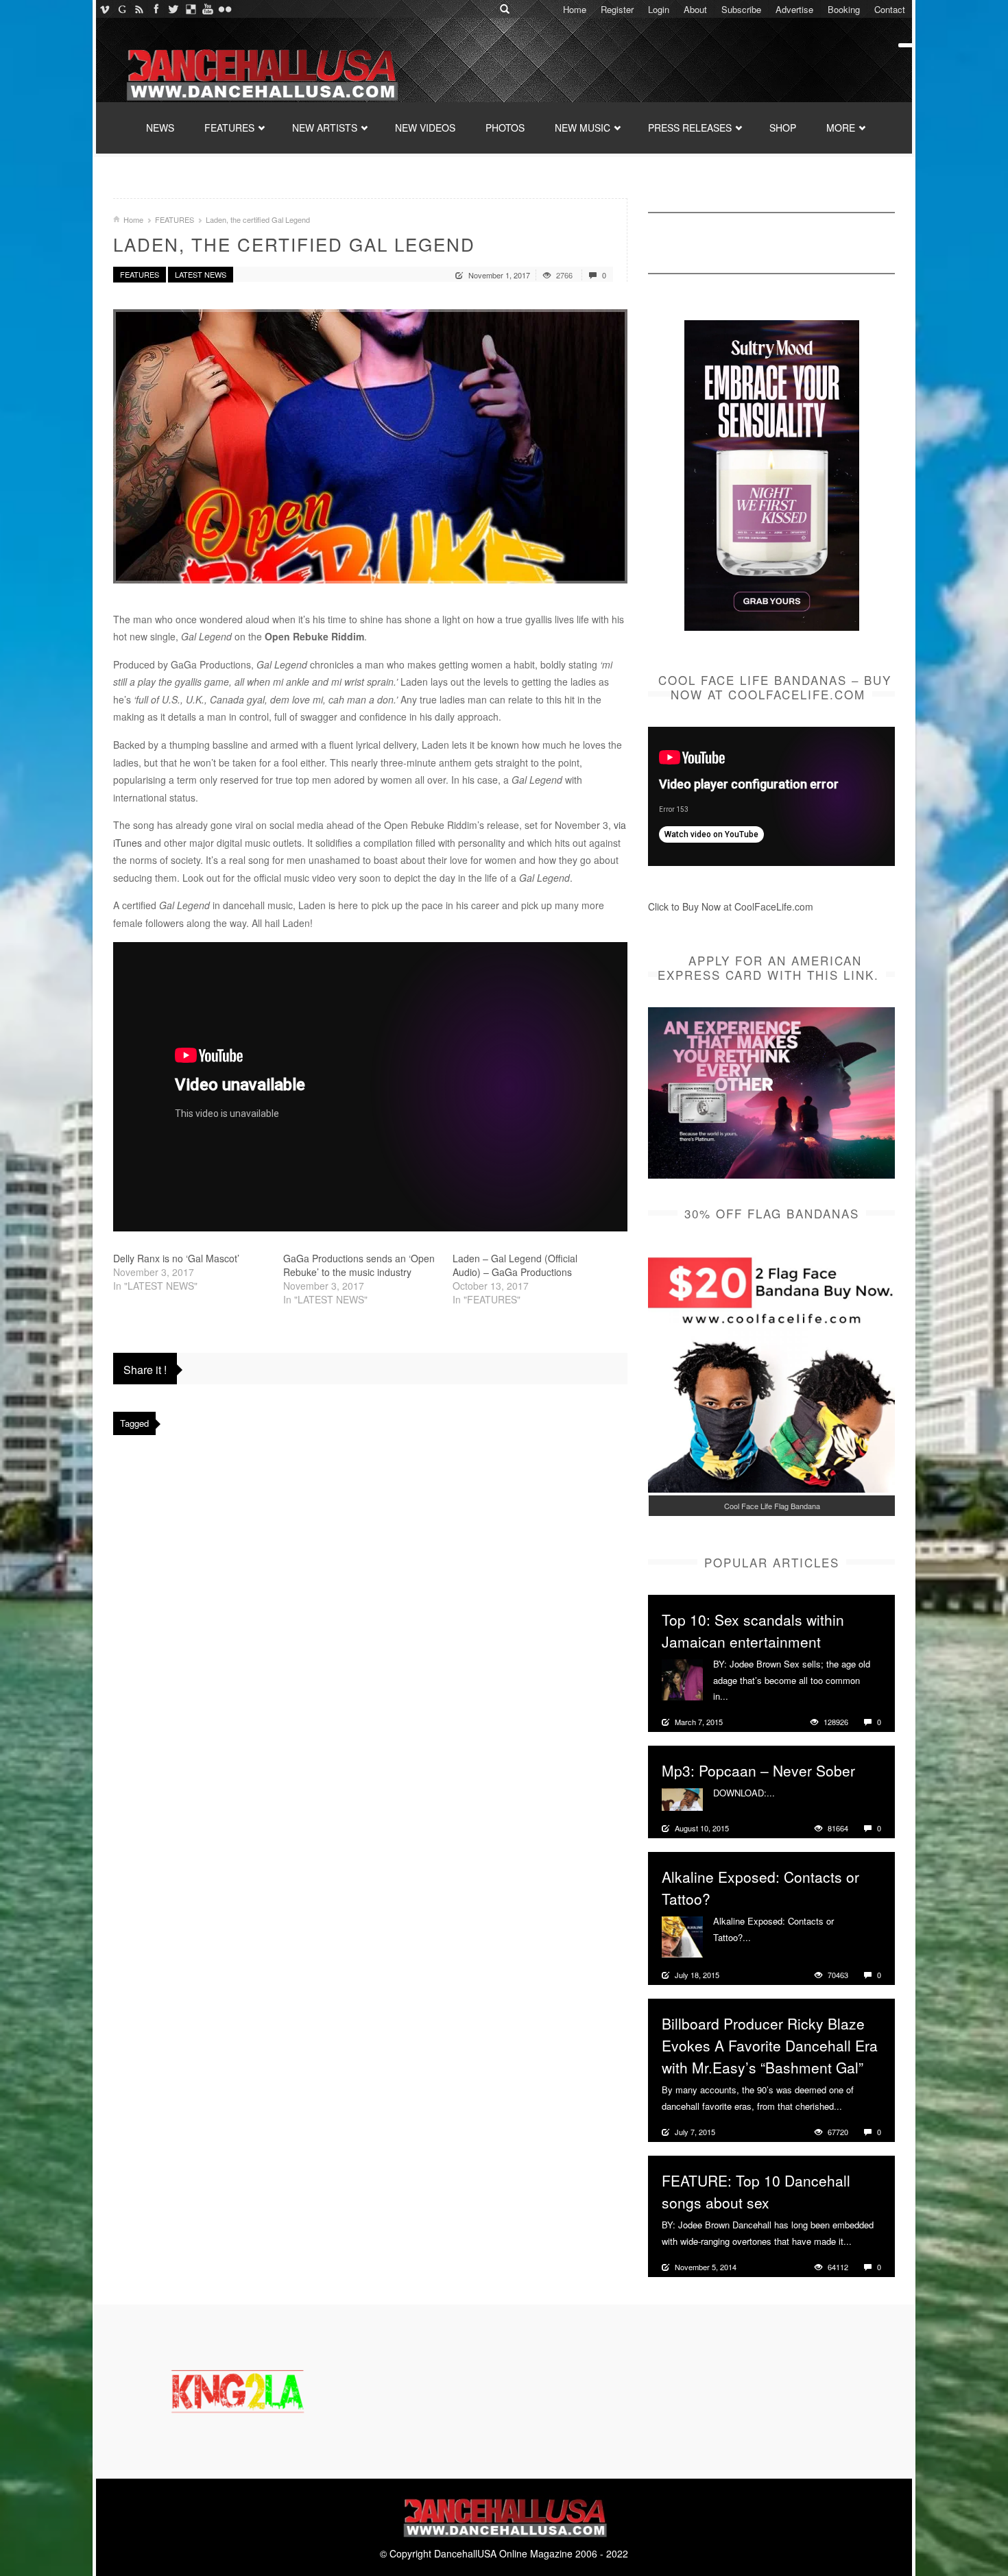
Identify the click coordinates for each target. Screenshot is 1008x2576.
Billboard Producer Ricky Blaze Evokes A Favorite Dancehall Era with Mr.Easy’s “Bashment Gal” (770, 2045)
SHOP (783, 128)
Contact (890, 9)
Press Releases (690, 128)
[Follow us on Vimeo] (105, 9)
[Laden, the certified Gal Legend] (370, 446)
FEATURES (229, 128)
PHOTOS (505, 128)
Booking (844, 9)
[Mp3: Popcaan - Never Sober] (682, 1798)
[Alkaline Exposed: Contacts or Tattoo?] (682, 1936)
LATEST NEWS (201, 274)
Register (617, 9)
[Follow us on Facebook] (156, 9)
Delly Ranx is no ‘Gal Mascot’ (176, 1258)
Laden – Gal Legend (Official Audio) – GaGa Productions (515, 1265)
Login (659, 9)
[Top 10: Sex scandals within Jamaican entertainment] (682, 1678)
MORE (841, 128)
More (740, 1696)
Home (575, 9)
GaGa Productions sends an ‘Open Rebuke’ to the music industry (359, 1265)
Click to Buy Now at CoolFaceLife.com (731, 906)
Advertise (794, 9)
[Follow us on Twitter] (173, 9)
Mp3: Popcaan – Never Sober (758, 1770)
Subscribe (741, 9)
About (695, 9)
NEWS (160, 128)
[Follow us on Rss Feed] (139, 9)
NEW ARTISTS (325, 128)
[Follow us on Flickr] (225, 9)
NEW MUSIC (583, 128)
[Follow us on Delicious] (190, 9)
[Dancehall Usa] (261, 72)
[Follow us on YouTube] (207, 9)
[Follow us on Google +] (122, 9)
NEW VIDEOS (425, 128)
